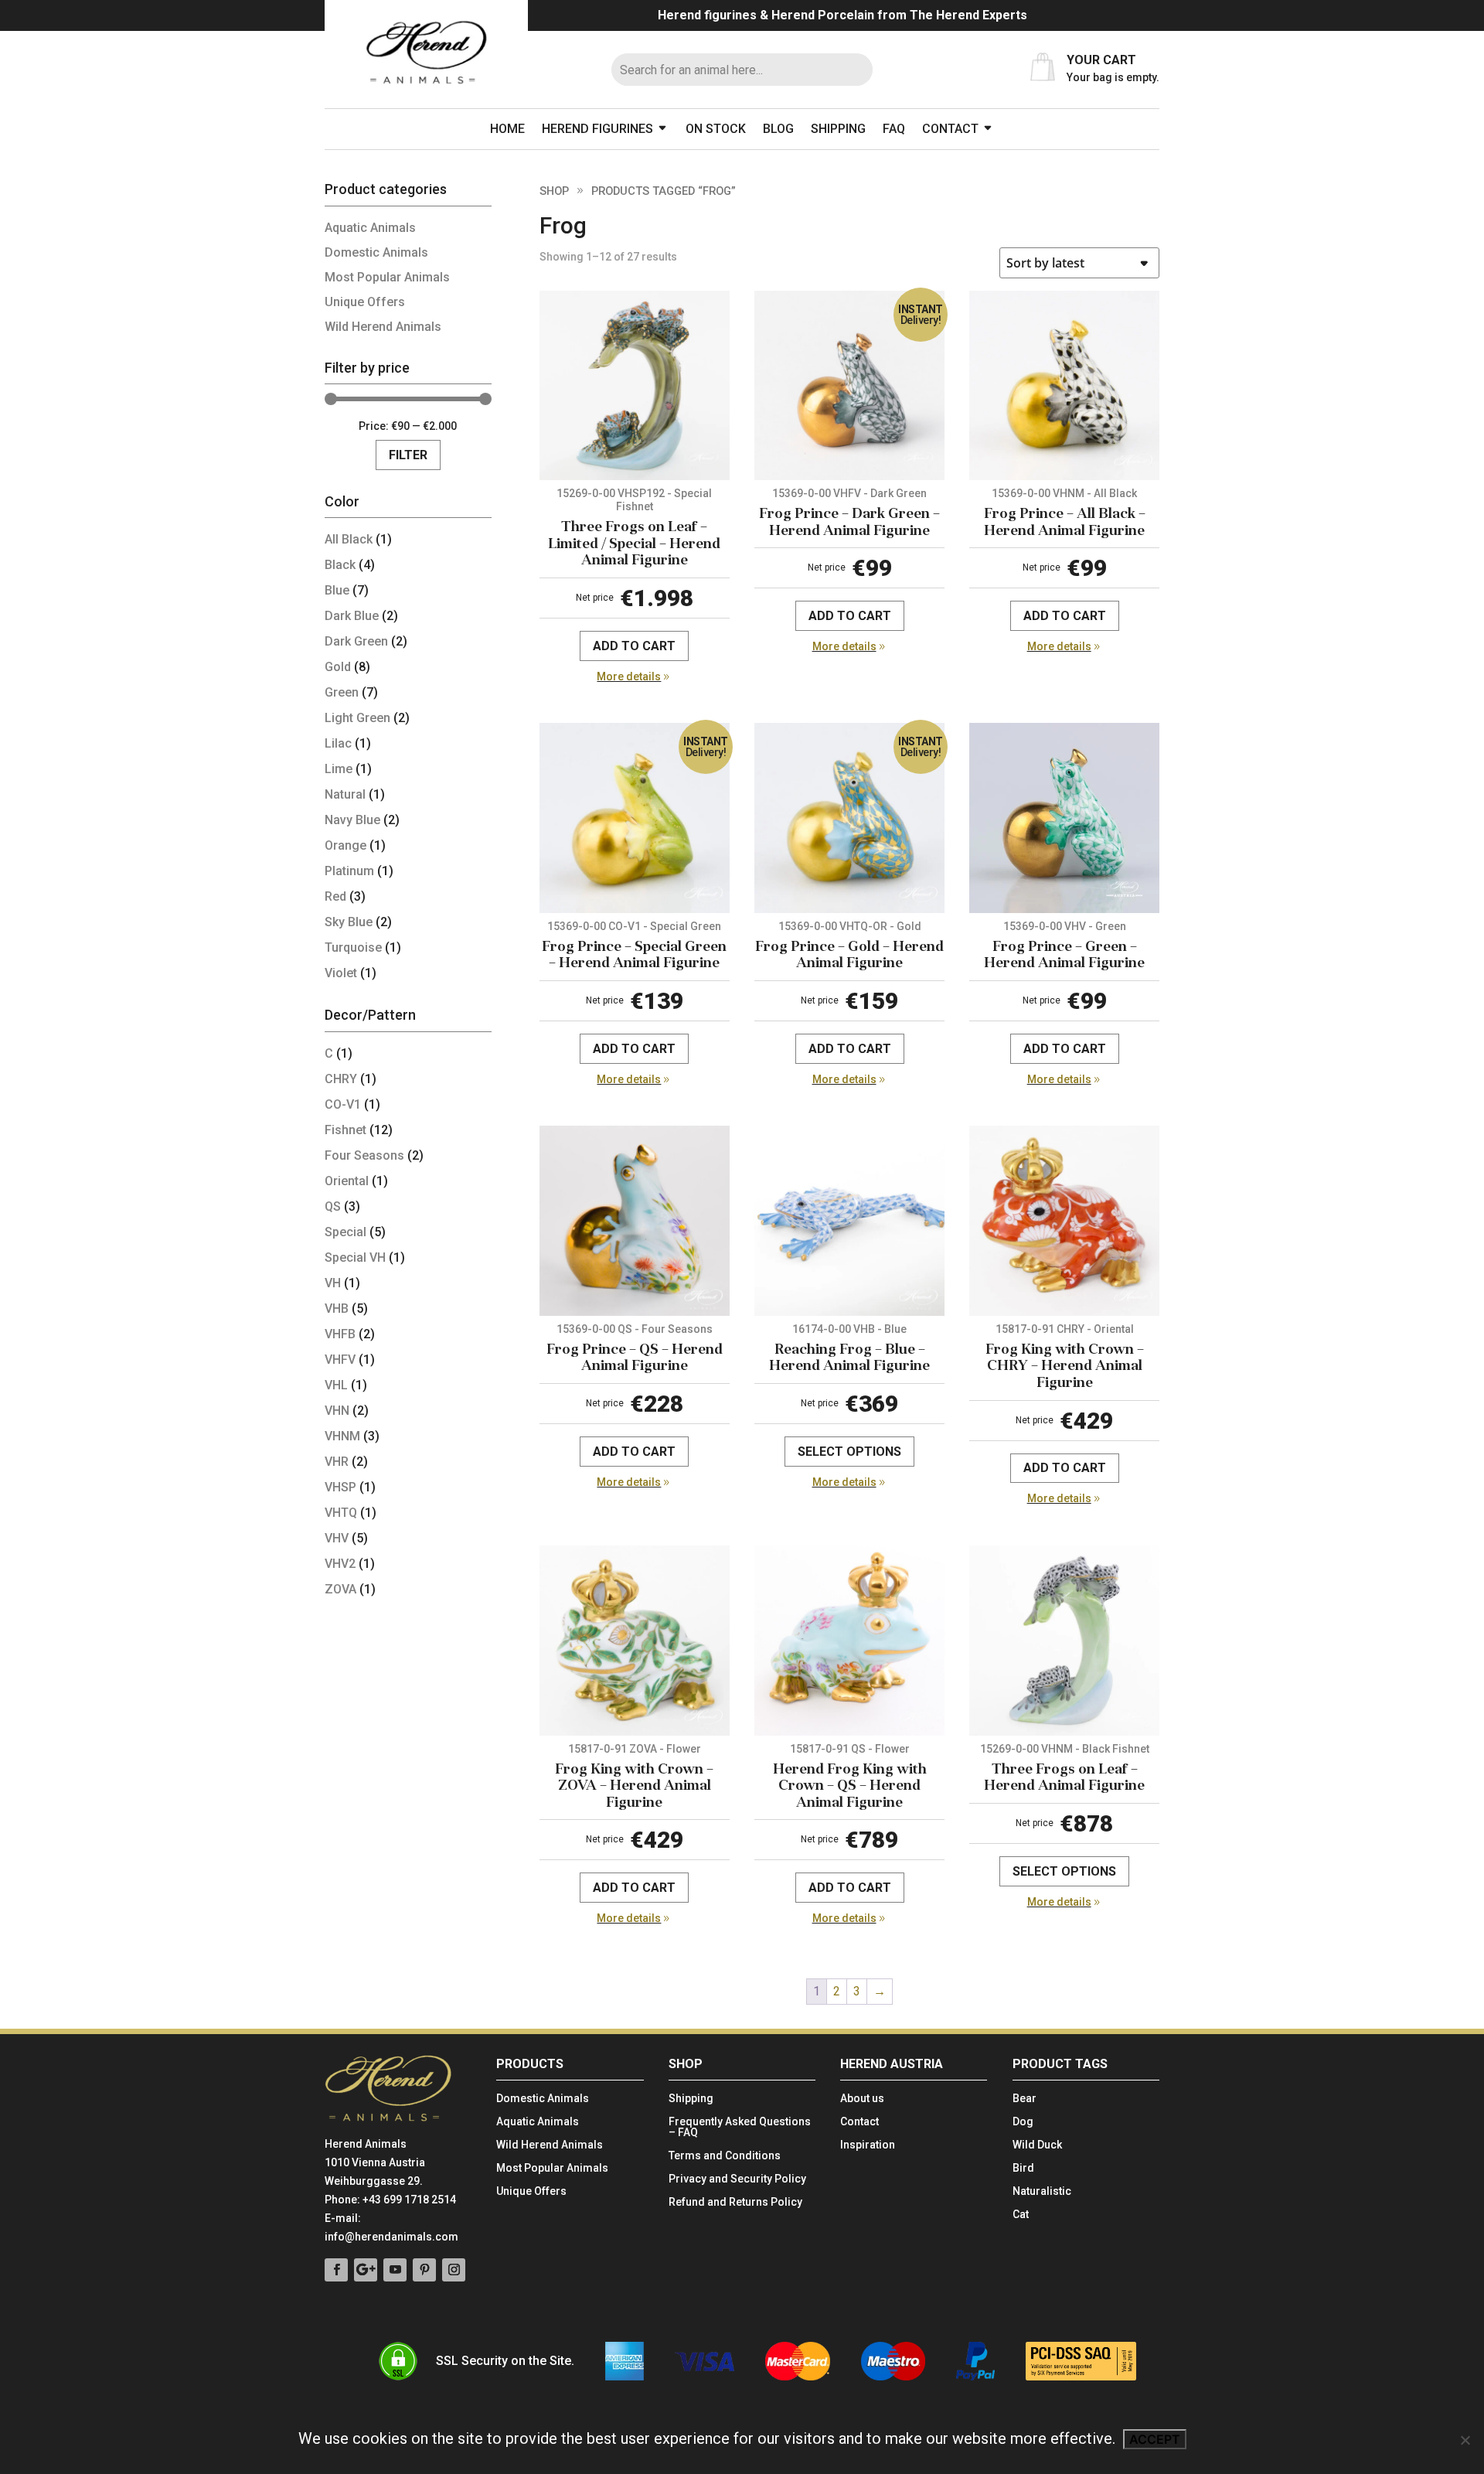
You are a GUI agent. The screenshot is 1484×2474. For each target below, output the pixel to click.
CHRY (341, 1079)
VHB (337, 1309)
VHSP (340, 1487)
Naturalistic (1042, 2191)
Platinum (349, 871)
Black (340, 565)
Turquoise (353, 947)
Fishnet (345, 1130)
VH (333, 1283)
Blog (778, 129)
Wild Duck (1037, 2145)
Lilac (338, 743)
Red (335, 896)
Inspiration (868, 2145)
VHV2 (340, 1564)
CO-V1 (343, 1104)
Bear (1025, 2099)
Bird (1023, 2168)
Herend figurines (597, 129)
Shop (554, 191)
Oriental (347, 1181)
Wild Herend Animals (383, 327)
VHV (337, 1538)
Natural (345, 794)
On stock (716, 129)
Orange (345, 845)
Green (342, 692)
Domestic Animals (376, 252)
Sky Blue (349, 922)
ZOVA (340, 1589)
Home (507, 129)
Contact (950, 129)
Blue (337, 590)
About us (862, 2099)
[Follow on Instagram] (454, 2270)
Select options (849, 1452)
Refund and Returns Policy (735, 2202)
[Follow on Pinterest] (424, 2270)
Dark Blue (352, 616)
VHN (337, 1411)
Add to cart (634, 646)
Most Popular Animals (387, 277)
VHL (336, 1385)
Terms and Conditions (725, 2156)
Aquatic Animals (370, 228)
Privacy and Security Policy (737, 2179)
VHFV (340, 1360)
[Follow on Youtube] (395, 2270)
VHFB (340, 1334)
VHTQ (341, 1513)
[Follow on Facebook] (336, 2270)
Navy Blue (352, 820)
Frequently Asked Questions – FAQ (740, 2127)
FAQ (894, 129)
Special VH (355, 1257)
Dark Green (356, 641)
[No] (1465, 2440)
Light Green (357, 718)
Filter (408, 455)
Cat (1021, 2215)
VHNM (342, 1436)
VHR (337, 1462)
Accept (1155, 2439)
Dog (1023, 2122)
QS (333, 1206)
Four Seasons (364, 1155)
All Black (349, 539)
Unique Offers (365, 302)
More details (629, 676)
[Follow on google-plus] (366, 2270)
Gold (338, 667)
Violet (341, 973)
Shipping (838, 129)
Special (345, 1232)
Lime (339, 769)
